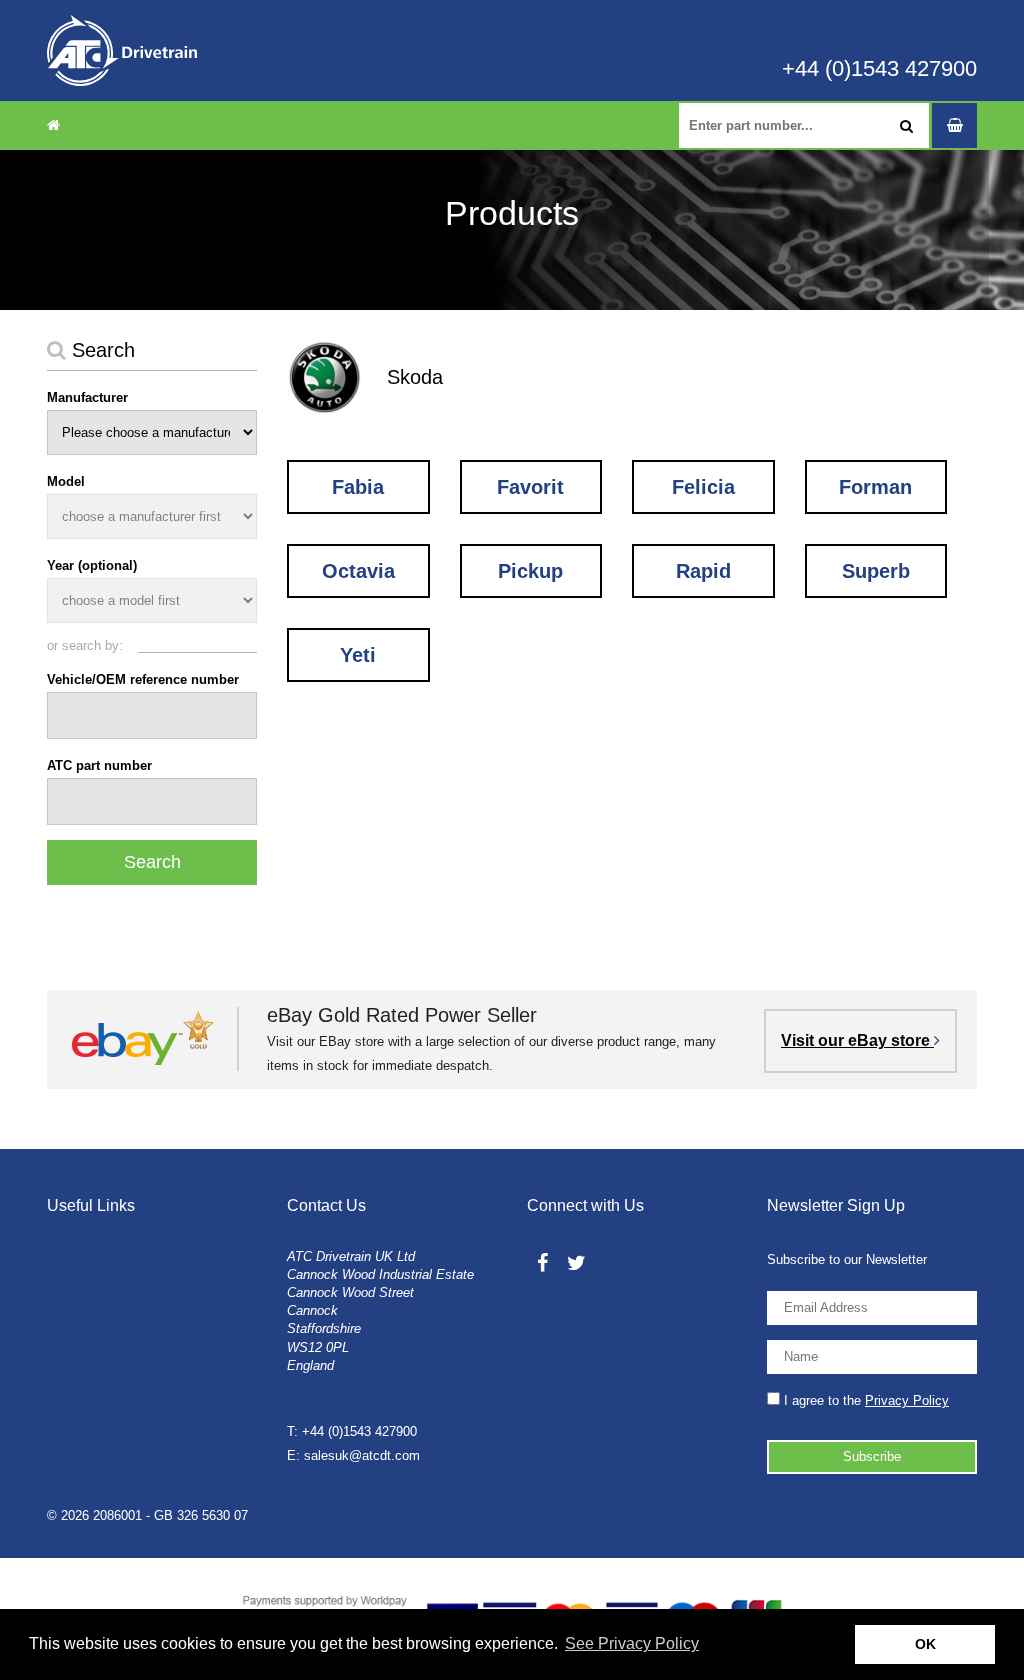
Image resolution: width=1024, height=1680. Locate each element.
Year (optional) (92, 565)
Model (66, 481)
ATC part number (99, 765)
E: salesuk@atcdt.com (353, 1455)
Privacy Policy (907, 1400)
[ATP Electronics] (122, 50)
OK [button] (925, 1644)
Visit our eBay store (857, 1040)
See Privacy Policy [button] (632, 1643)
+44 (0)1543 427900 (879, 69)
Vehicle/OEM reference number (143, 679)
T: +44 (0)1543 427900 (352, 1431)
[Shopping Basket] (954, 125)
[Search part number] (906, 125)
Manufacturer (87, 397)
